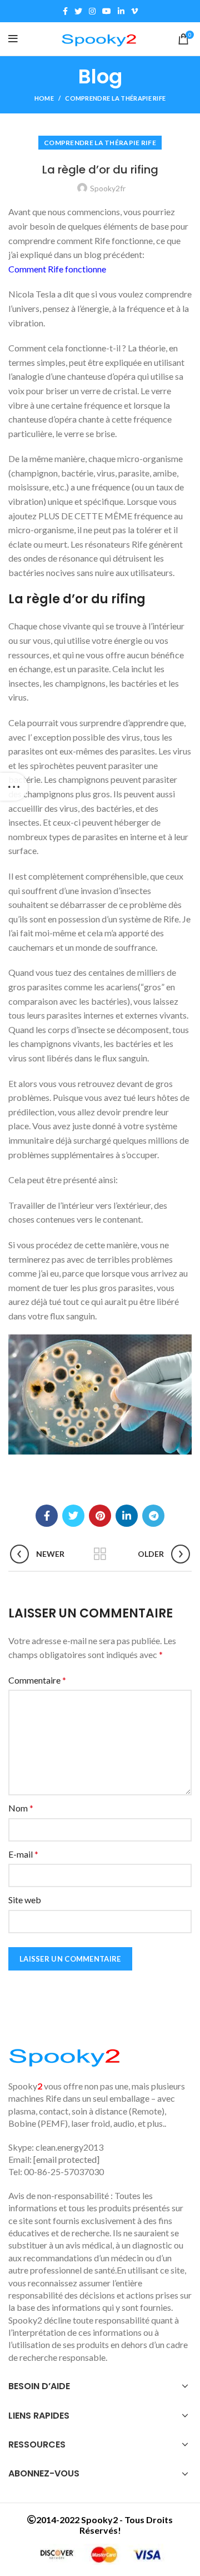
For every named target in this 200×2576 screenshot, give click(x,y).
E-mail (23, 1854)
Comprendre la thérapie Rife (115, 98)
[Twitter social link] (78, 11)
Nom (21, 1808)
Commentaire (37, 1680)
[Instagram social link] (92, 11)
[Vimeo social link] (134, 11)
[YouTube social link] (107, 11)
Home (44, 98)
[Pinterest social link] (100, 1516)
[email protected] (66, 2159)
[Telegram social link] (153, 1516)
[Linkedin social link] (121, 11)
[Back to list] (100, 1554)
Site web (25, 1900)
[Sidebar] (14, 787)
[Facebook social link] (65, 11)
